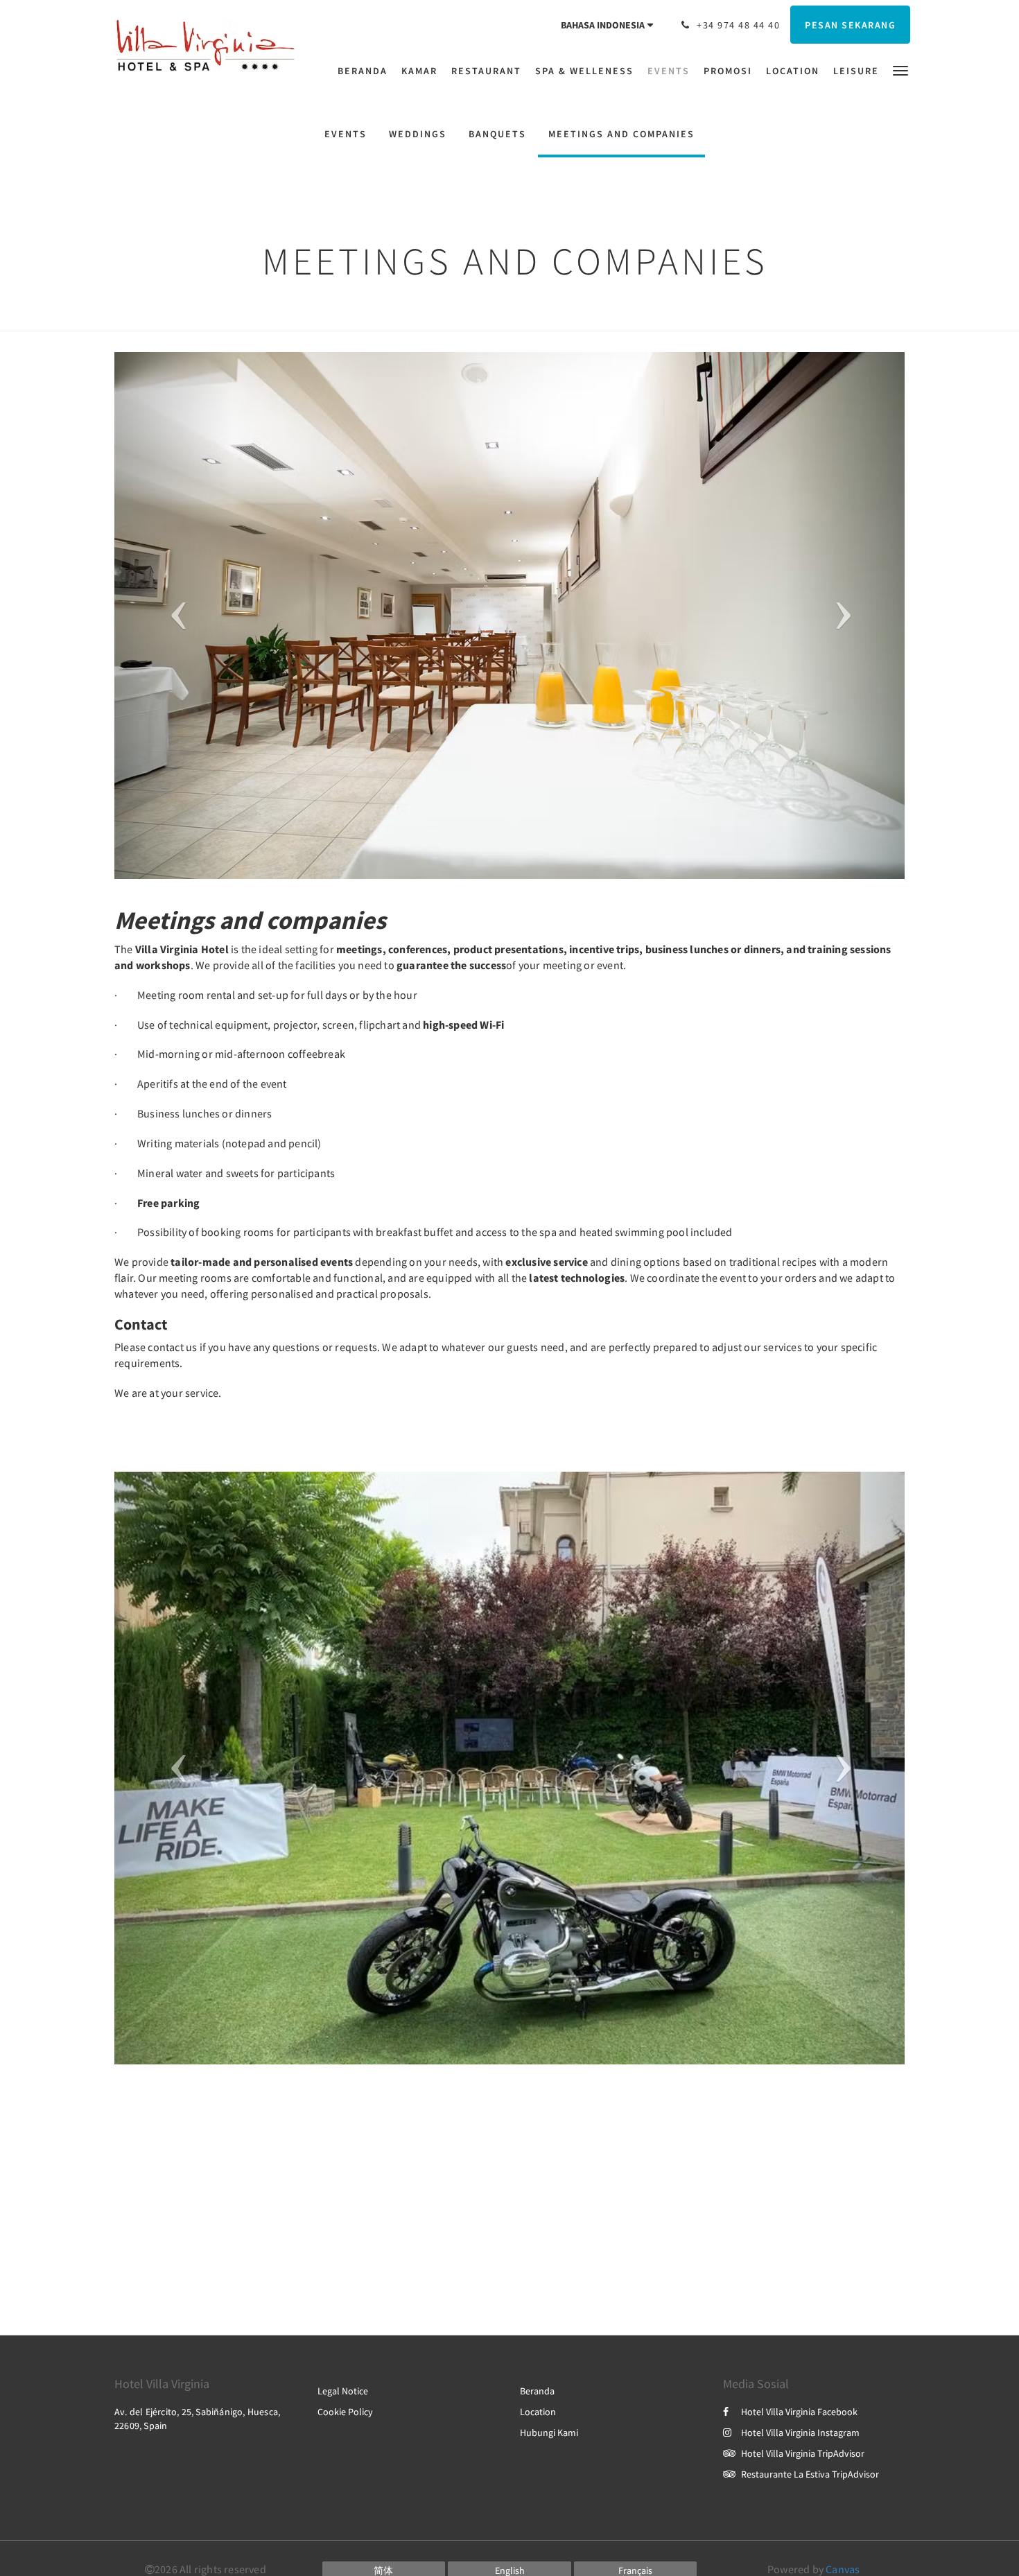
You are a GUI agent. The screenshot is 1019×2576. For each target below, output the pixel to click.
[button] (900, 70)
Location (538, 2412)
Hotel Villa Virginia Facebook (799, 2412)
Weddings (418, 134)
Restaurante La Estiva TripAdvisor (810, 2474)
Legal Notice (343, 2391)
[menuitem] (366, 71)
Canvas (843, 2569)
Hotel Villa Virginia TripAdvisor (803, 2453)
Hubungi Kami (549, 2433)
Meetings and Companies (621, 134)
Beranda (537, 2391)
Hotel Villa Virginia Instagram (800, 2433)
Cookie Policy (345, 2412)
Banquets (497, 134)
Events (346, 134)
